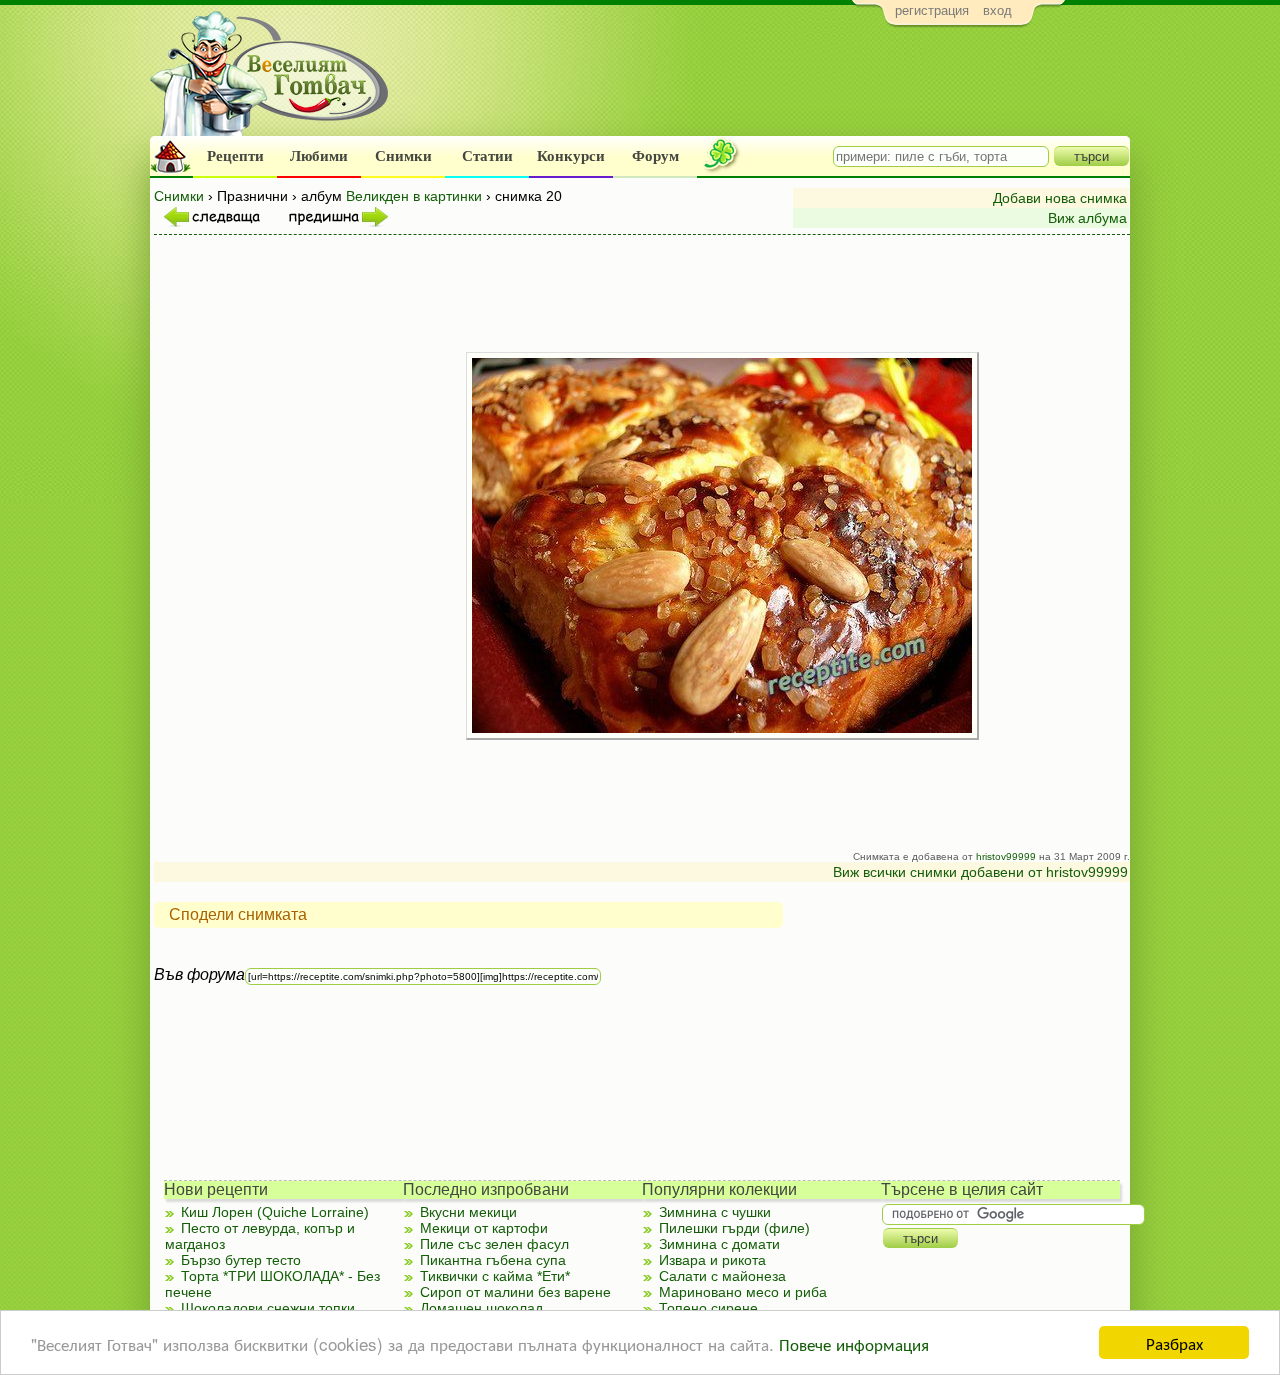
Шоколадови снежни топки (268, 1308)
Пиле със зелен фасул (494, 1244)
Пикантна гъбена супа (493, 1260)
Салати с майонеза (722, 1276)
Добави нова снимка (1060, 198)
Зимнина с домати (719, 1244)
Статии (487, 156)
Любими (319, 156)
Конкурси (571, 156)
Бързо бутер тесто (241, 1260)
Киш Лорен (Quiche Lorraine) (275, 1212)
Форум (655, 156)
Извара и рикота (712, 1260)
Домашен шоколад (481, 1308)
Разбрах (1174, 1342)
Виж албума (1087, 218)
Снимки (403, 156)
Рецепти (235, 156)
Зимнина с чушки (715, 1212)
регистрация (932, 10)
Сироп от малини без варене (515, 1292)
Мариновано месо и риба (743, 1292)
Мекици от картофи (484, 1228)
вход (997, 10)
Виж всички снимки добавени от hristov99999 (980, 872)
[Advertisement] (765, 86)
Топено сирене (708, 1308)
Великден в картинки (414, 196)
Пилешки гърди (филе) (734, 1228)
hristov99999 (1006, 856)
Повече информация (854, 1343)
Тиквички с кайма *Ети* (495, 1276)
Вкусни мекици (468, 1212)
